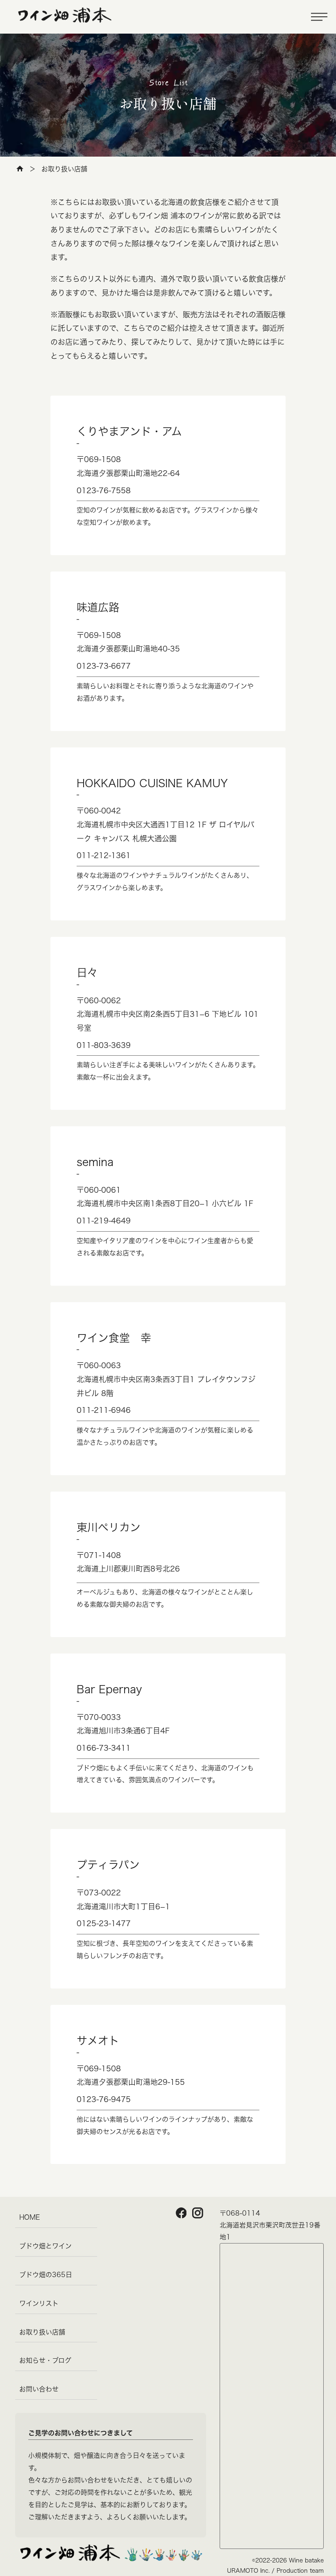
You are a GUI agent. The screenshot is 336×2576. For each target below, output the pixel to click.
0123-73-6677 (104, 666)
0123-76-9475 (104, 2099)
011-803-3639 (104, 1045)
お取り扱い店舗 (42, 2332)
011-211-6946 (104, 1410)
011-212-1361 (104, 855)
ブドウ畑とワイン (45, 2246)
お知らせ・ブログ (45, 2360)
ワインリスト (39, 2303)
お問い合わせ (39, 2389)
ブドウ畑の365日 (46, 2275)
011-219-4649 (104, 1221)
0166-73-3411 (104, 1748)
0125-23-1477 (104, 1923)
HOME (30, 2217)
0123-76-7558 (104, 490)
